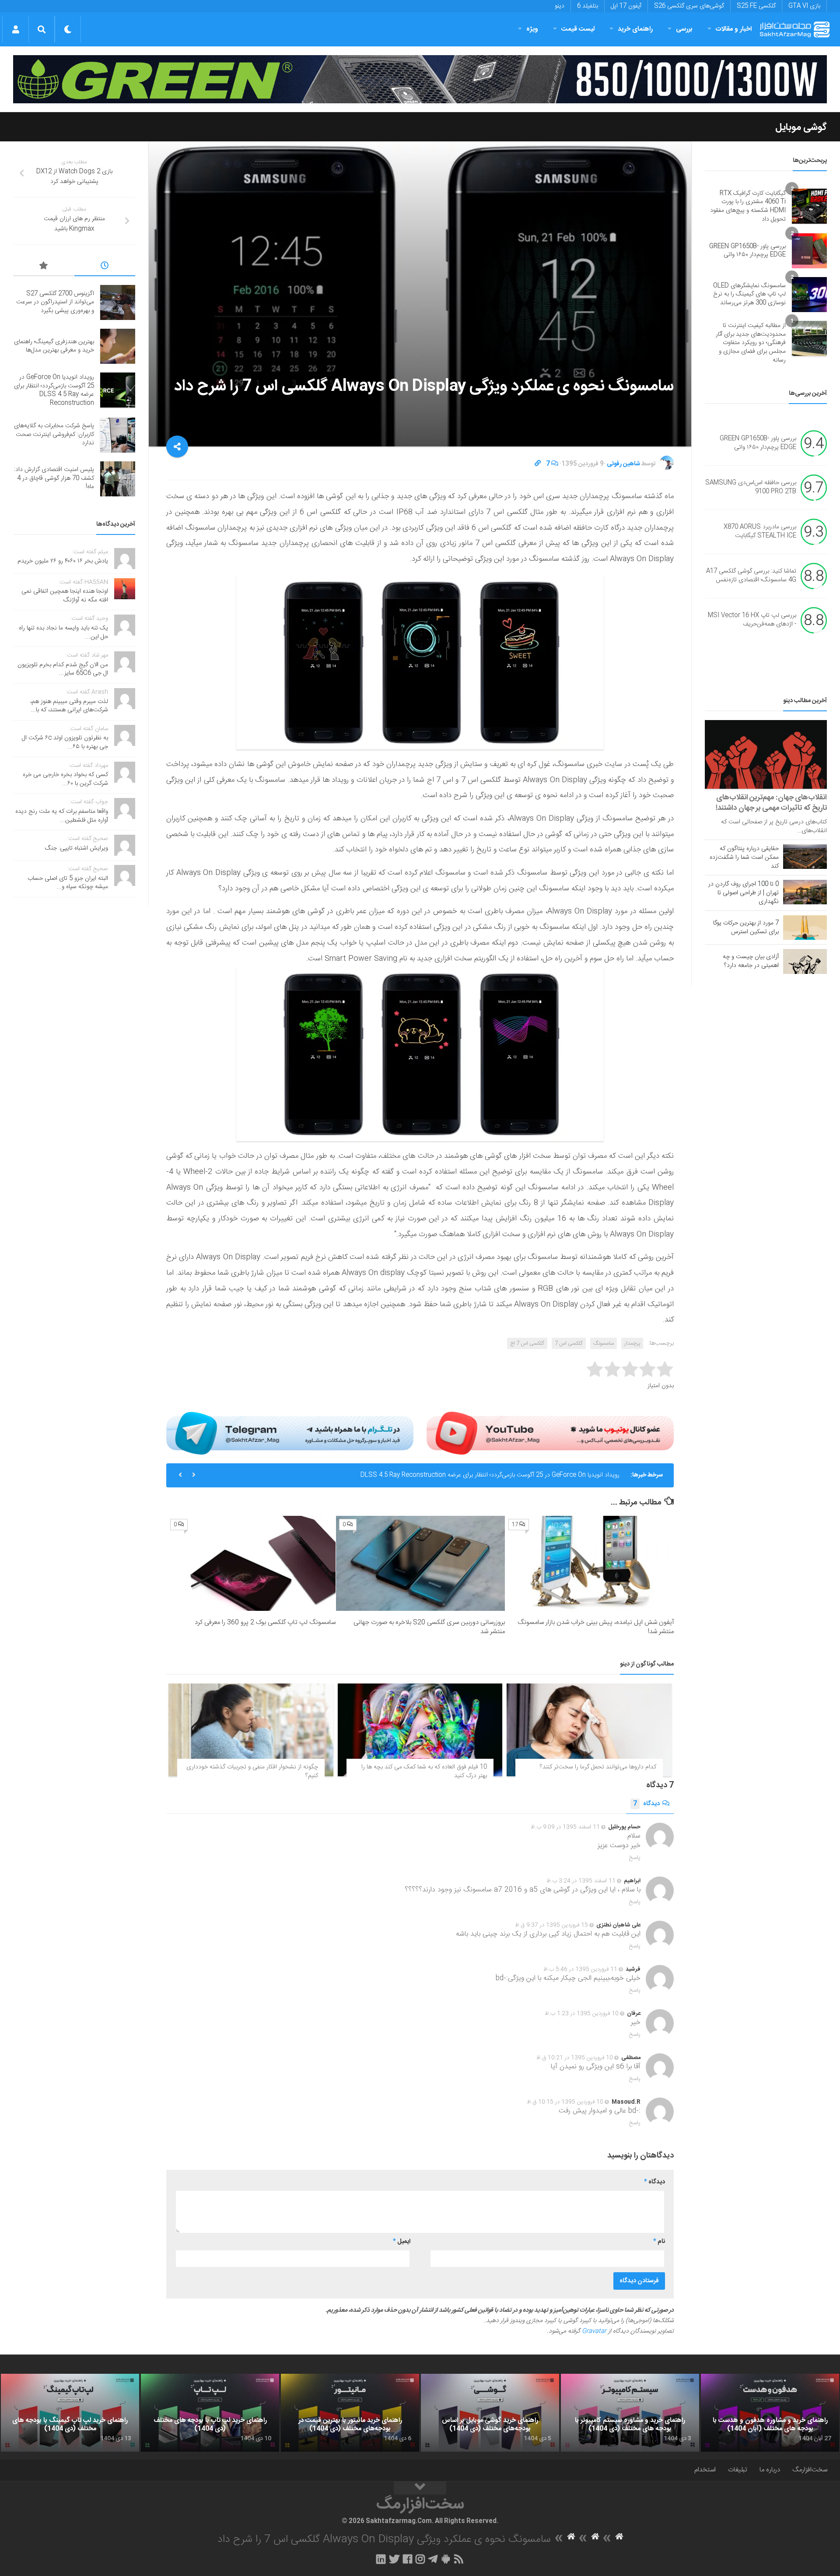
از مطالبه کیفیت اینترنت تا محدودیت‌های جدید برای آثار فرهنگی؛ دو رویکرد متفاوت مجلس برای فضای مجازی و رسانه (751, 343)
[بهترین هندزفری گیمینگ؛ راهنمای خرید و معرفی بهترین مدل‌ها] (118, 346)
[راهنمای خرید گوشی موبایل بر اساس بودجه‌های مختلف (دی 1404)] (490, 2413)
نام (659, 2242)
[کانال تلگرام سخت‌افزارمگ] (433, 2559)
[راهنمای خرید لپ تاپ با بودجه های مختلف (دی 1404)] (210, 2413)
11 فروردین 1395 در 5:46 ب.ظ (580, 1969)
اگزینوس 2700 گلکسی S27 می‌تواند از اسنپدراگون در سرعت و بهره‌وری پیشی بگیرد (55, 302)
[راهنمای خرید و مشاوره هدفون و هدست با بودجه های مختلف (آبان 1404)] (770, 2413)
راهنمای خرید (635, 29)
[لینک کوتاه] (538, 464)
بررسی (684, 29)
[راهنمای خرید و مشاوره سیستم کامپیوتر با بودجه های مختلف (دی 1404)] (630, 2413)
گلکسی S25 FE (756, 6)
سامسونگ (604, 1343)
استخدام (705, 2470)
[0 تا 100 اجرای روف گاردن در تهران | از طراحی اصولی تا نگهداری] (805, 892)
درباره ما (770, 2470)
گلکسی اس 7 (569, 1343)
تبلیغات (738, 2470)
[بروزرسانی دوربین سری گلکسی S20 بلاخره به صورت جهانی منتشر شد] (420, 1563)
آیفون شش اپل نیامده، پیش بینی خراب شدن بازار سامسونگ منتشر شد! (596, 1627)
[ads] (420, 79)
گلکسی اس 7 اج (527, 1343)
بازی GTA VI (804, 6)
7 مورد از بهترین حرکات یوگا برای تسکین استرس (746, 928)
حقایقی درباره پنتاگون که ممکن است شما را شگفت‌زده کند (744, 857)
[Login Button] (16, 29)
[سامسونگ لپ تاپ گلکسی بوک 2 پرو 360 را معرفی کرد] (251, 1563)
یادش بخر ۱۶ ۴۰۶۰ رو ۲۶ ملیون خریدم (63, 561)
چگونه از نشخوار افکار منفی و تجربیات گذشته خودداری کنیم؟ (252, 1771)
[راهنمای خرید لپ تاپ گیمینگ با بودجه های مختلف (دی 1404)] (70, 2413)
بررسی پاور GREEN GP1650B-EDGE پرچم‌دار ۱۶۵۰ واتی (747, 251)
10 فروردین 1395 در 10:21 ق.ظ (575, 2058)
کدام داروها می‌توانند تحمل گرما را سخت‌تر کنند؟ (598, 1767)
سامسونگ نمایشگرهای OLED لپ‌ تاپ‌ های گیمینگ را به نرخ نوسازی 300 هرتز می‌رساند (749, 294)
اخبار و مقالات (734, 29)
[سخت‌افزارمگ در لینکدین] (381, 2559)
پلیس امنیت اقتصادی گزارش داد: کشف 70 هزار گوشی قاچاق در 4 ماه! (54, 478)
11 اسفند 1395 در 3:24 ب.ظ (581, 1881)
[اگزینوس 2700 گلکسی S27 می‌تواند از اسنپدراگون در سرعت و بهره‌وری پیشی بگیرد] (118, 302)
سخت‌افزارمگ (810, 2470)
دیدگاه (646, 1804)
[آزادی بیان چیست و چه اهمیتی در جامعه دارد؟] (805, 961)
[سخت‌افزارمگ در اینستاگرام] (420, 2559)
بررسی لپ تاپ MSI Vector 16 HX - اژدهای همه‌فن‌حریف (752, 620)
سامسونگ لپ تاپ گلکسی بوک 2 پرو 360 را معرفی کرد (265, 1622)
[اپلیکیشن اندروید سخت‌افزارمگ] (446, 2559)
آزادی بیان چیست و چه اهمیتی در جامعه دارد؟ (751, 961)
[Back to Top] (420, 2488)
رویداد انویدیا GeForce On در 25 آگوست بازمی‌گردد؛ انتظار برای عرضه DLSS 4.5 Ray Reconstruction (54, 390)
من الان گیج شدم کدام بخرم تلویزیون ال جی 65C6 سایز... (63, 669)
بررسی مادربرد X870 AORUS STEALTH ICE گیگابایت (760, 532)
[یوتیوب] (550, 1433)
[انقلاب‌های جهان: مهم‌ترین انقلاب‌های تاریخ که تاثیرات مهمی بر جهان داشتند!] (766, 754)
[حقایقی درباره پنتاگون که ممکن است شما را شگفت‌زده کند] (805, 857)
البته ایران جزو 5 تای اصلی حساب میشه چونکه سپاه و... (68, 883)
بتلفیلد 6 (588, 6)
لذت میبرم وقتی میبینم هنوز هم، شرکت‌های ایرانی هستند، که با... (69, 706)
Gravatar (594, 2331)
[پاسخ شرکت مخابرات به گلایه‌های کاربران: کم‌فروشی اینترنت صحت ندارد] (118, 435)
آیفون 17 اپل (626, 6)
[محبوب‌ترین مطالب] (44, 267)
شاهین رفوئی (623, 464)
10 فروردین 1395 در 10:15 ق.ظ (565, 2102)
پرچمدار (632, 1343)
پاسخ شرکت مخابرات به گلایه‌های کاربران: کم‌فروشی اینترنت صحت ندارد (532, 1475)
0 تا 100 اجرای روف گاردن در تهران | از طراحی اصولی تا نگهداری (744, 893)
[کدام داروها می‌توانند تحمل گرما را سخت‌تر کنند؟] (589, 1730)
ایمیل (402, 2242)
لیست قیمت (578, 29)
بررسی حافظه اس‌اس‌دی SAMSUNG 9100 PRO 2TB (751, 488)
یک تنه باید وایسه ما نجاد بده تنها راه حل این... (63, 633)
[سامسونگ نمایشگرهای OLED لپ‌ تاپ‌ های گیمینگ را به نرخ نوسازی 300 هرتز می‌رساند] (809, 295)
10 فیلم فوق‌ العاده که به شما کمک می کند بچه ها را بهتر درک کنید (424, 1771)
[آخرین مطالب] (105, 267)
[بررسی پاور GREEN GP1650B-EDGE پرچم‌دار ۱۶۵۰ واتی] (809, 251)
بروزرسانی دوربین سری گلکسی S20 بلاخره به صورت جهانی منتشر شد (429, 1627)
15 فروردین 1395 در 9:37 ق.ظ (551, 1925)
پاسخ (635, 1858)
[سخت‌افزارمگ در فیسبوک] (408, 2559)
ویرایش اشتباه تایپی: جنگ (77, 848)
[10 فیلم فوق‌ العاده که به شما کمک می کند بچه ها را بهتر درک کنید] (420, 1730)
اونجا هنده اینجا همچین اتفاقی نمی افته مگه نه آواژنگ (65, 596)
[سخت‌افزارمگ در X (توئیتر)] (394, 2559)
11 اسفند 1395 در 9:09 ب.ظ (565, 1827)
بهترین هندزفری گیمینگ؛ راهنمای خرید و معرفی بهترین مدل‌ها (54, 346)
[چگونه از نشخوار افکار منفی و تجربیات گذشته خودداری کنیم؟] (251, 1730)
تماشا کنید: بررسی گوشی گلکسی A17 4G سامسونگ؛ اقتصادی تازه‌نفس (751, 576)
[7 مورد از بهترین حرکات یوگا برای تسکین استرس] (805, 928)
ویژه (532, 29)
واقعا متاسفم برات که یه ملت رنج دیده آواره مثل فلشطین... (62, 816)
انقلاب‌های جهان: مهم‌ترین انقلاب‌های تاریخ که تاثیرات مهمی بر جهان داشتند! (771, 803)
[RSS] (459, 2559)
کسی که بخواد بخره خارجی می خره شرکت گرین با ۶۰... (65, 779)
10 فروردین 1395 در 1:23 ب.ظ (582, 2014)
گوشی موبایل (801, 127)
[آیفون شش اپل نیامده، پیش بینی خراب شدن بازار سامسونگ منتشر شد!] (590, 1563)
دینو (560, 6)
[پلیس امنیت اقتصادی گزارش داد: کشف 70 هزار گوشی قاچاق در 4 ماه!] (118, 479)
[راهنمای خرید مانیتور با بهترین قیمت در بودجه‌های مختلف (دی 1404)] (350, 2413)
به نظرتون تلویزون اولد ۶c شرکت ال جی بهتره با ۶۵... (65, 742)
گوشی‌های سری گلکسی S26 (689, 6)
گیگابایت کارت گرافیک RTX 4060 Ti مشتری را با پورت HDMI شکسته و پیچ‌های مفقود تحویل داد (748, 206)
